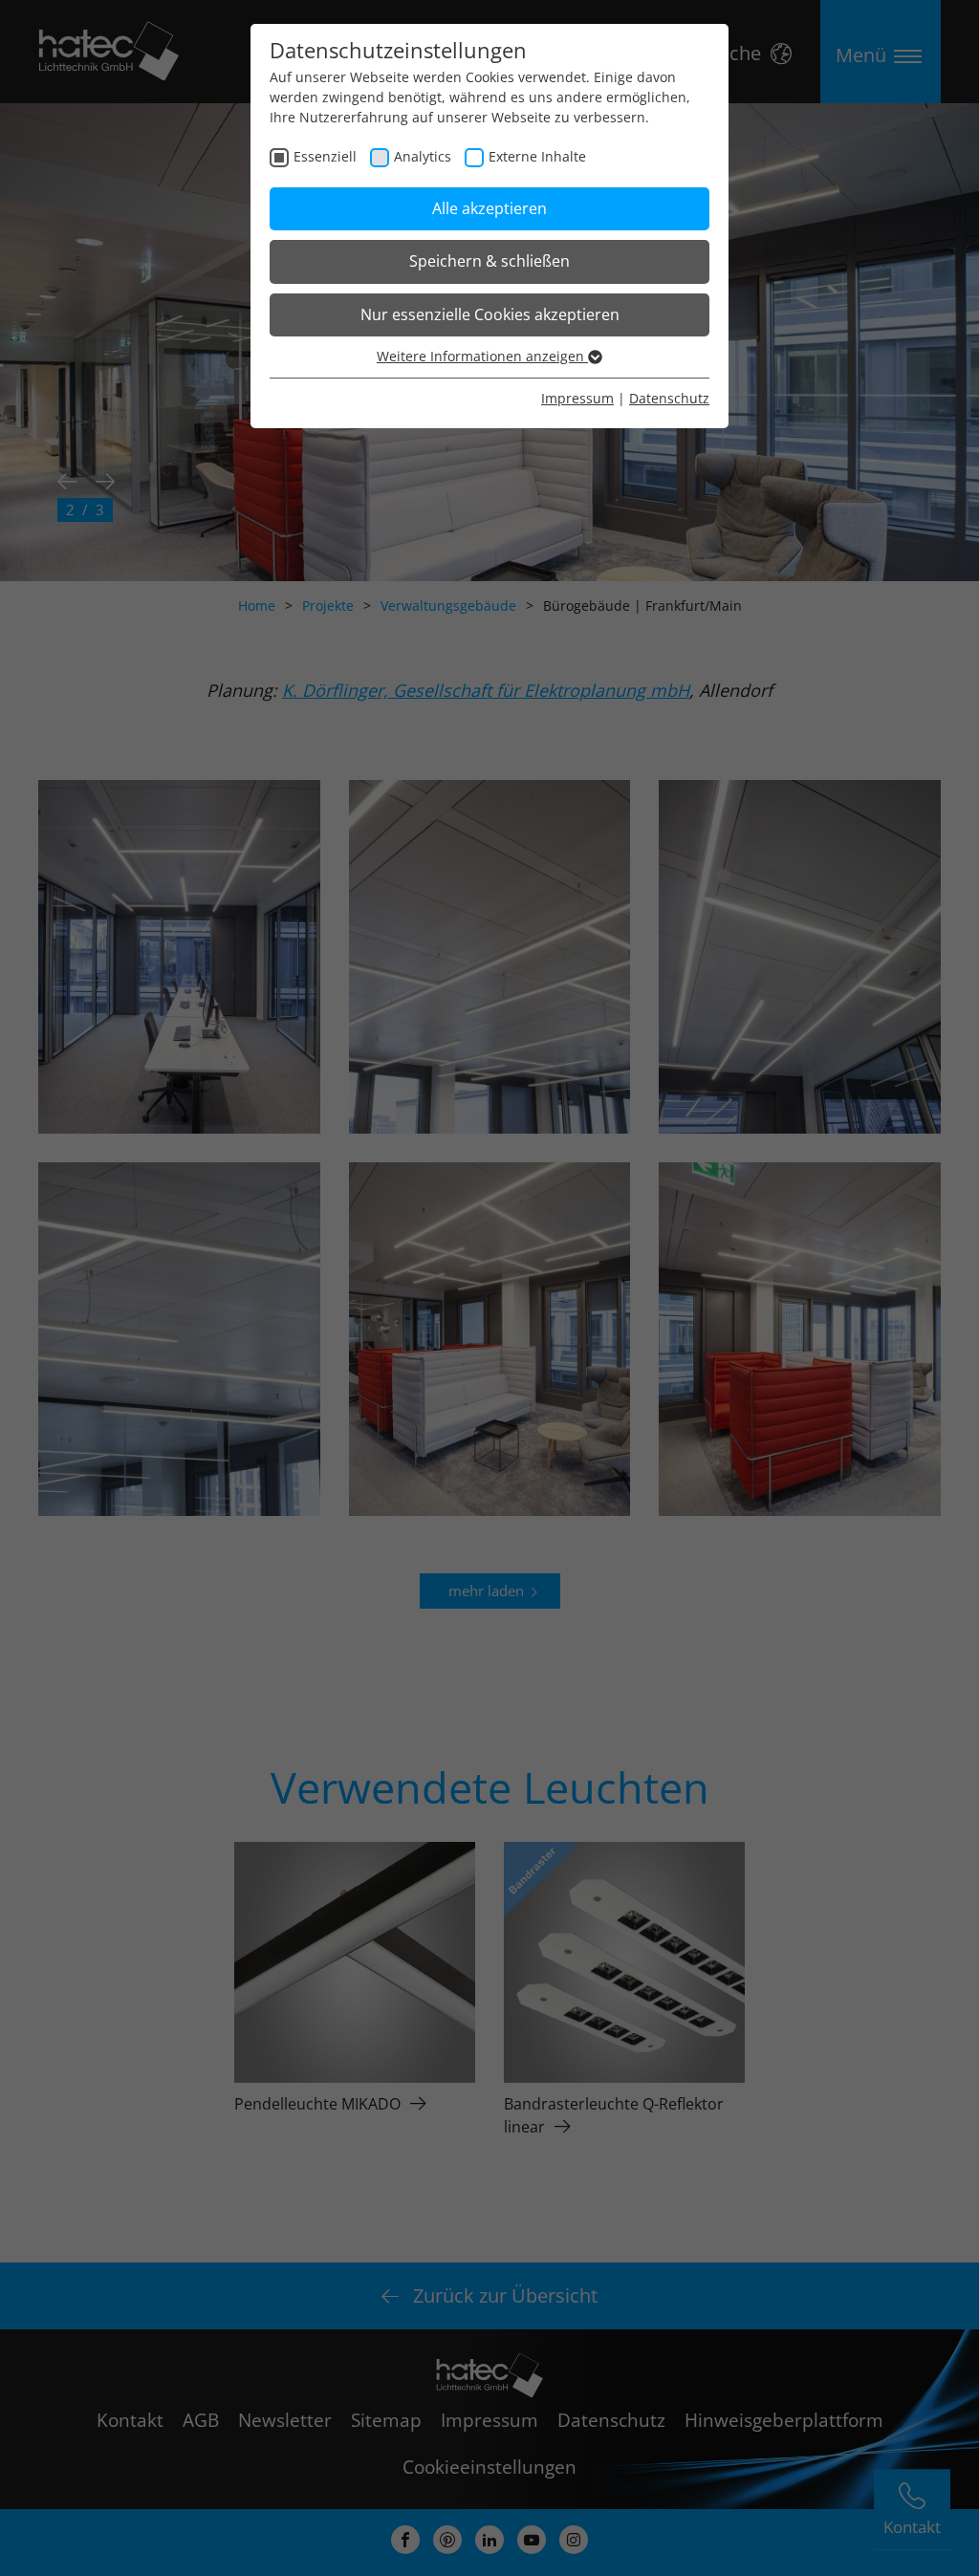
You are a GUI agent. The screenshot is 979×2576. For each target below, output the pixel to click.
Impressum (577, 398)
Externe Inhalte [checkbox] (537, 156)
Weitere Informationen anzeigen (482, 356)
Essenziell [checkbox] (325, 156)
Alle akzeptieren (489, 208)
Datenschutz (669, 398)
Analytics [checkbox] (423, 156)
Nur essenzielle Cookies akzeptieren (490, 314)
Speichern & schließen (489, 261)
